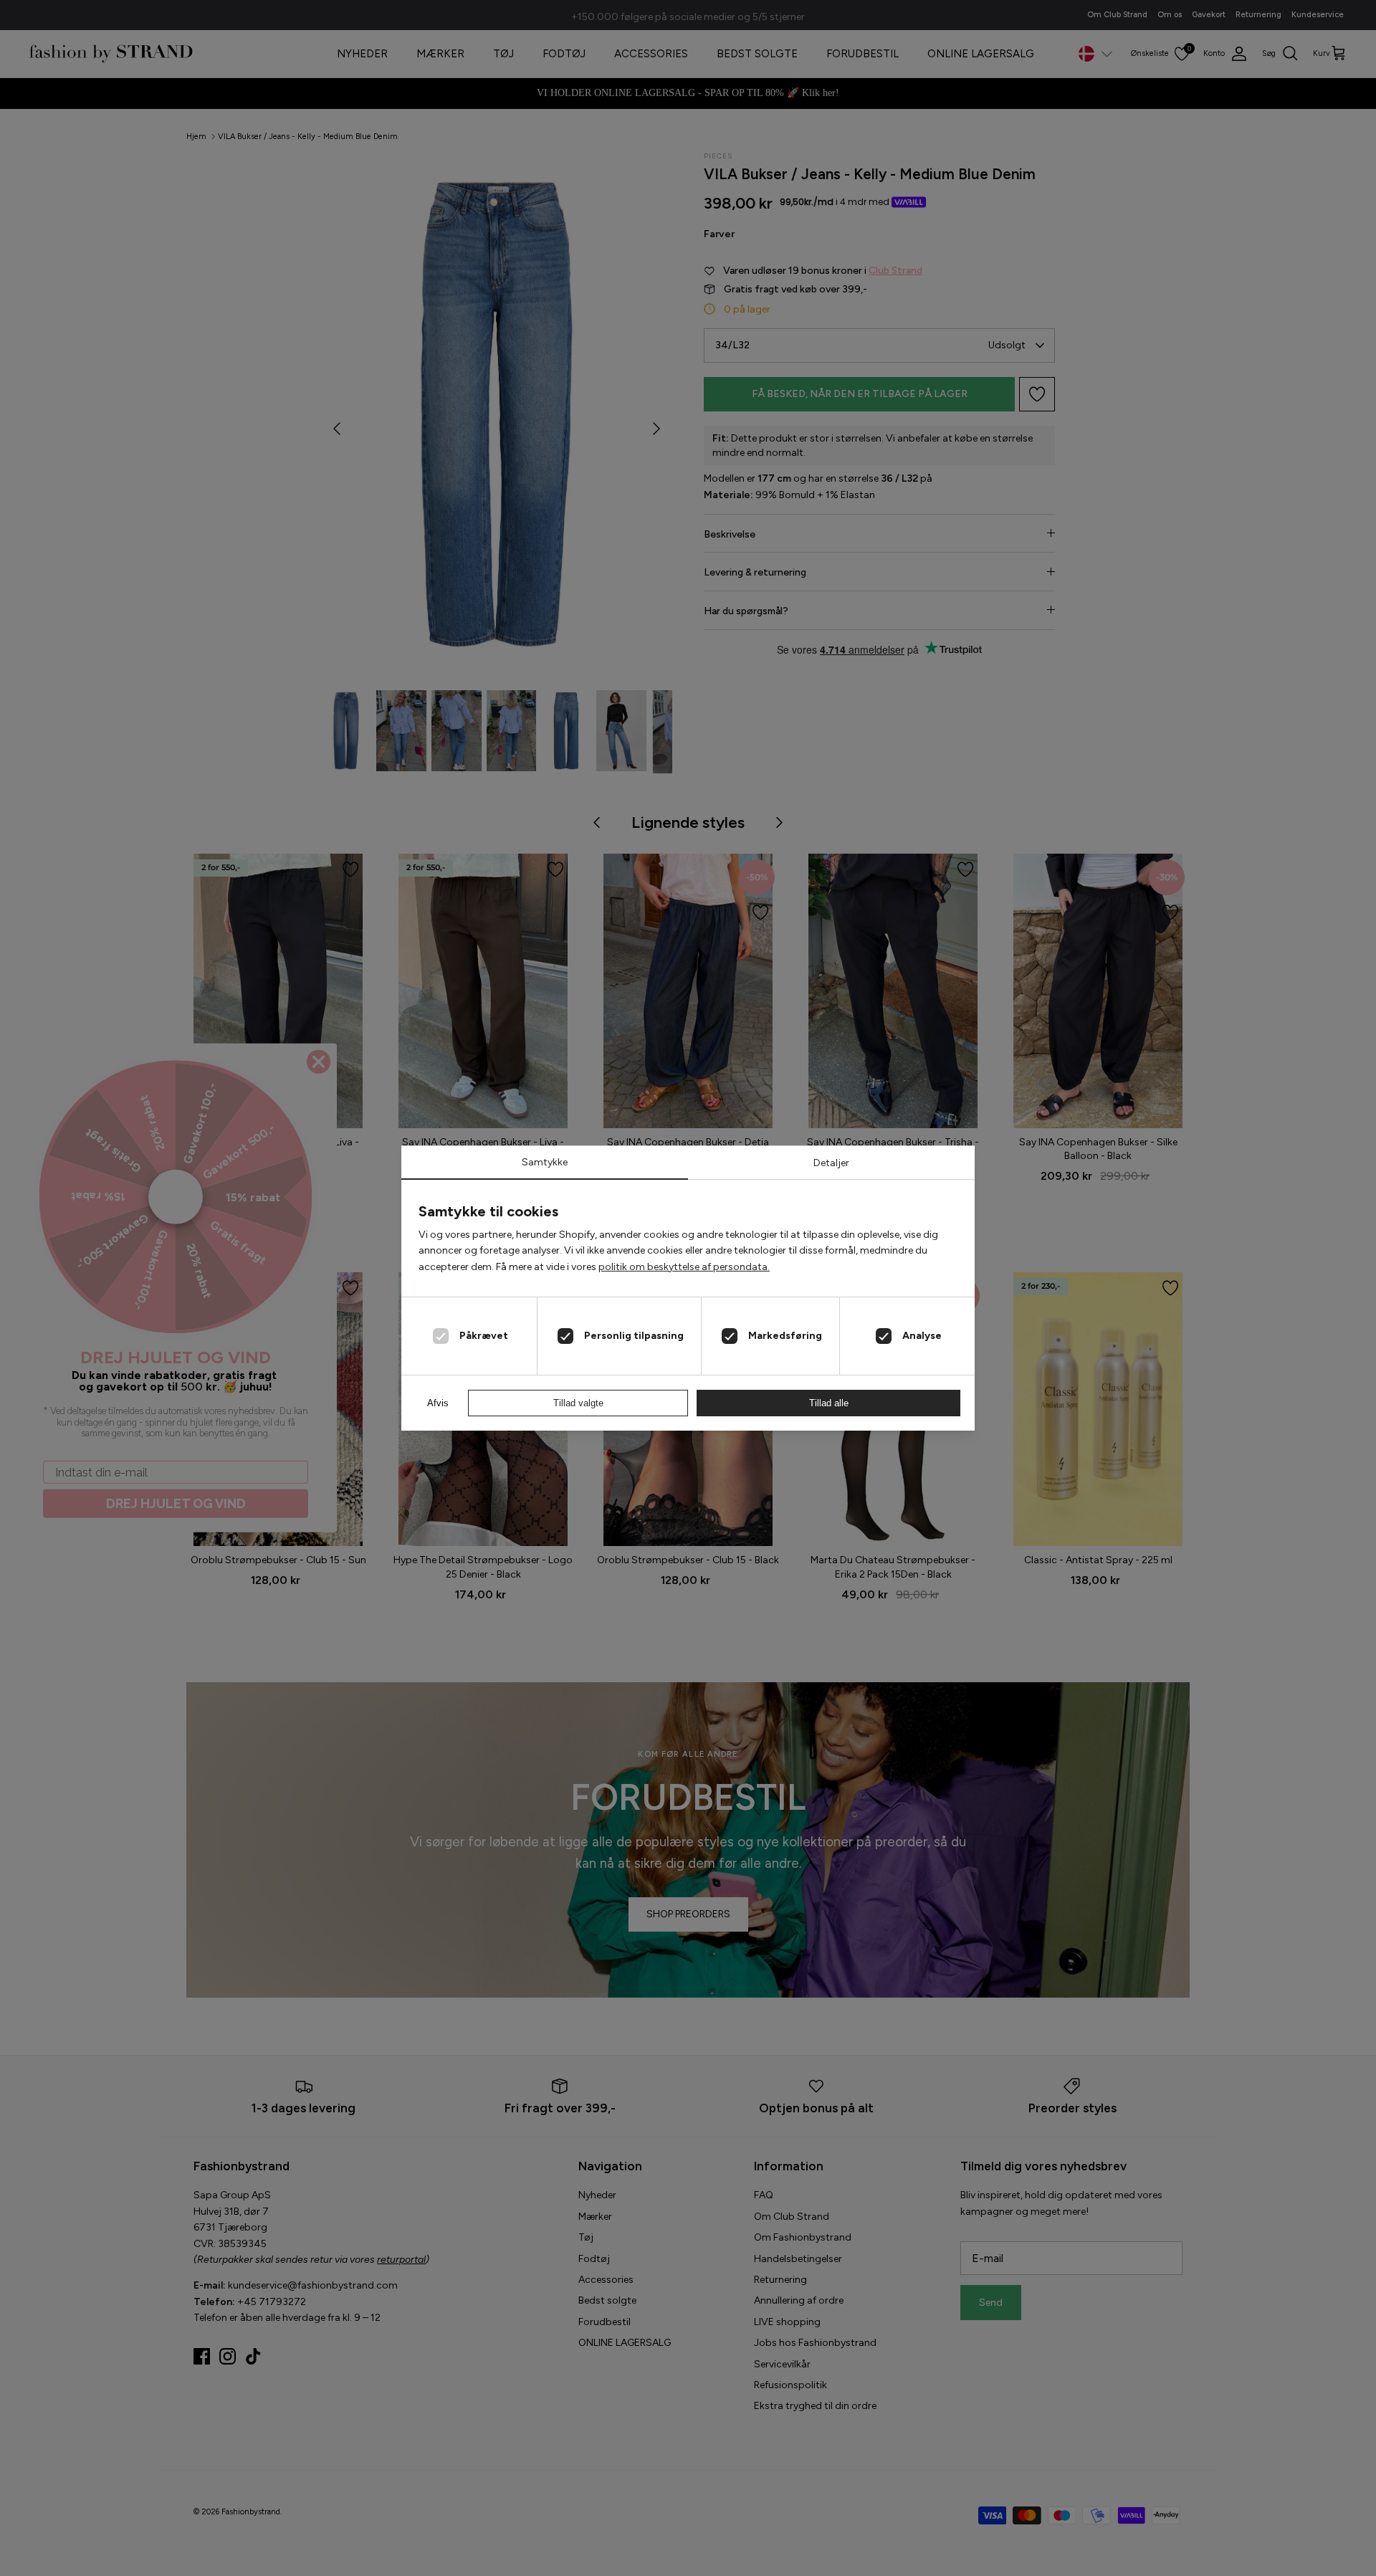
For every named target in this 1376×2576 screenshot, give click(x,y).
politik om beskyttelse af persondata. (684, 1267)
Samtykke (545, 1162)
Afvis (438, 1403)
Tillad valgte (578, 1403)
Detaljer (831, 1163)
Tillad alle (829, 1403)
